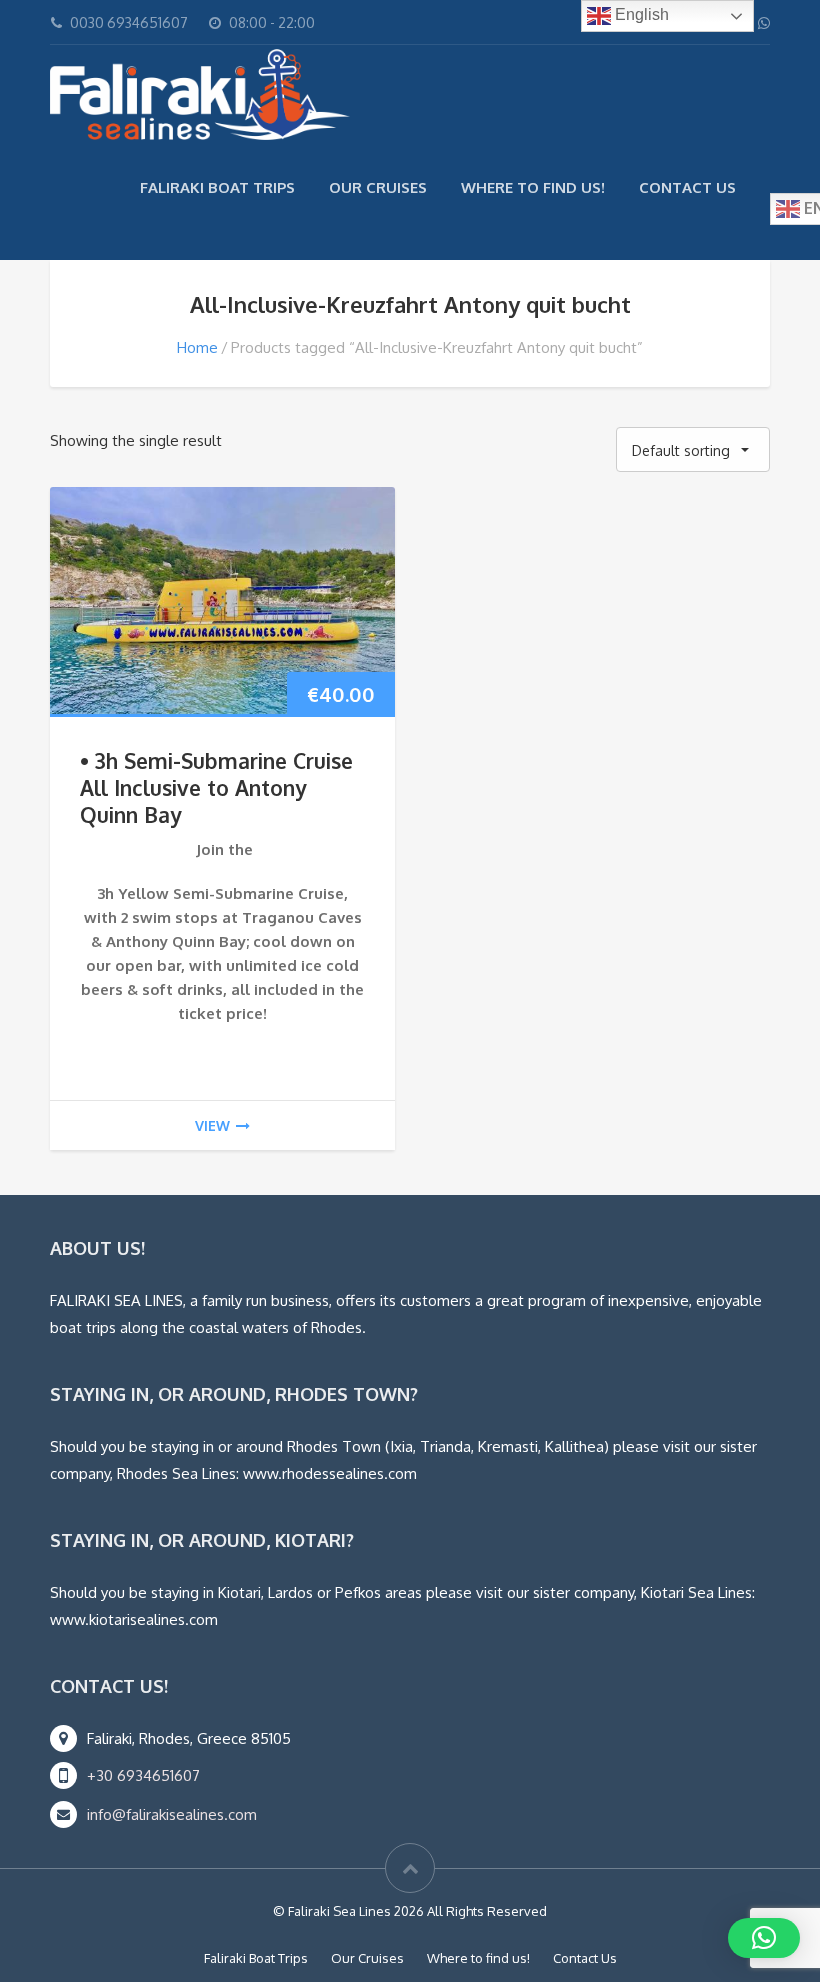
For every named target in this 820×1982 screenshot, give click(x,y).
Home (197, 347)
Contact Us (687, 187)
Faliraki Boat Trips (217, 187)
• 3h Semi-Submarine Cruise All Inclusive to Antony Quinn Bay (216, 787)
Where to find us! (533, 187)
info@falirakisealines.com (172, 1814)
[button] (764, 1938)
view (212, 1125)
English (640, 14)
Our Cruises (378, 187)
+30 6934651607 (143, 1775)
